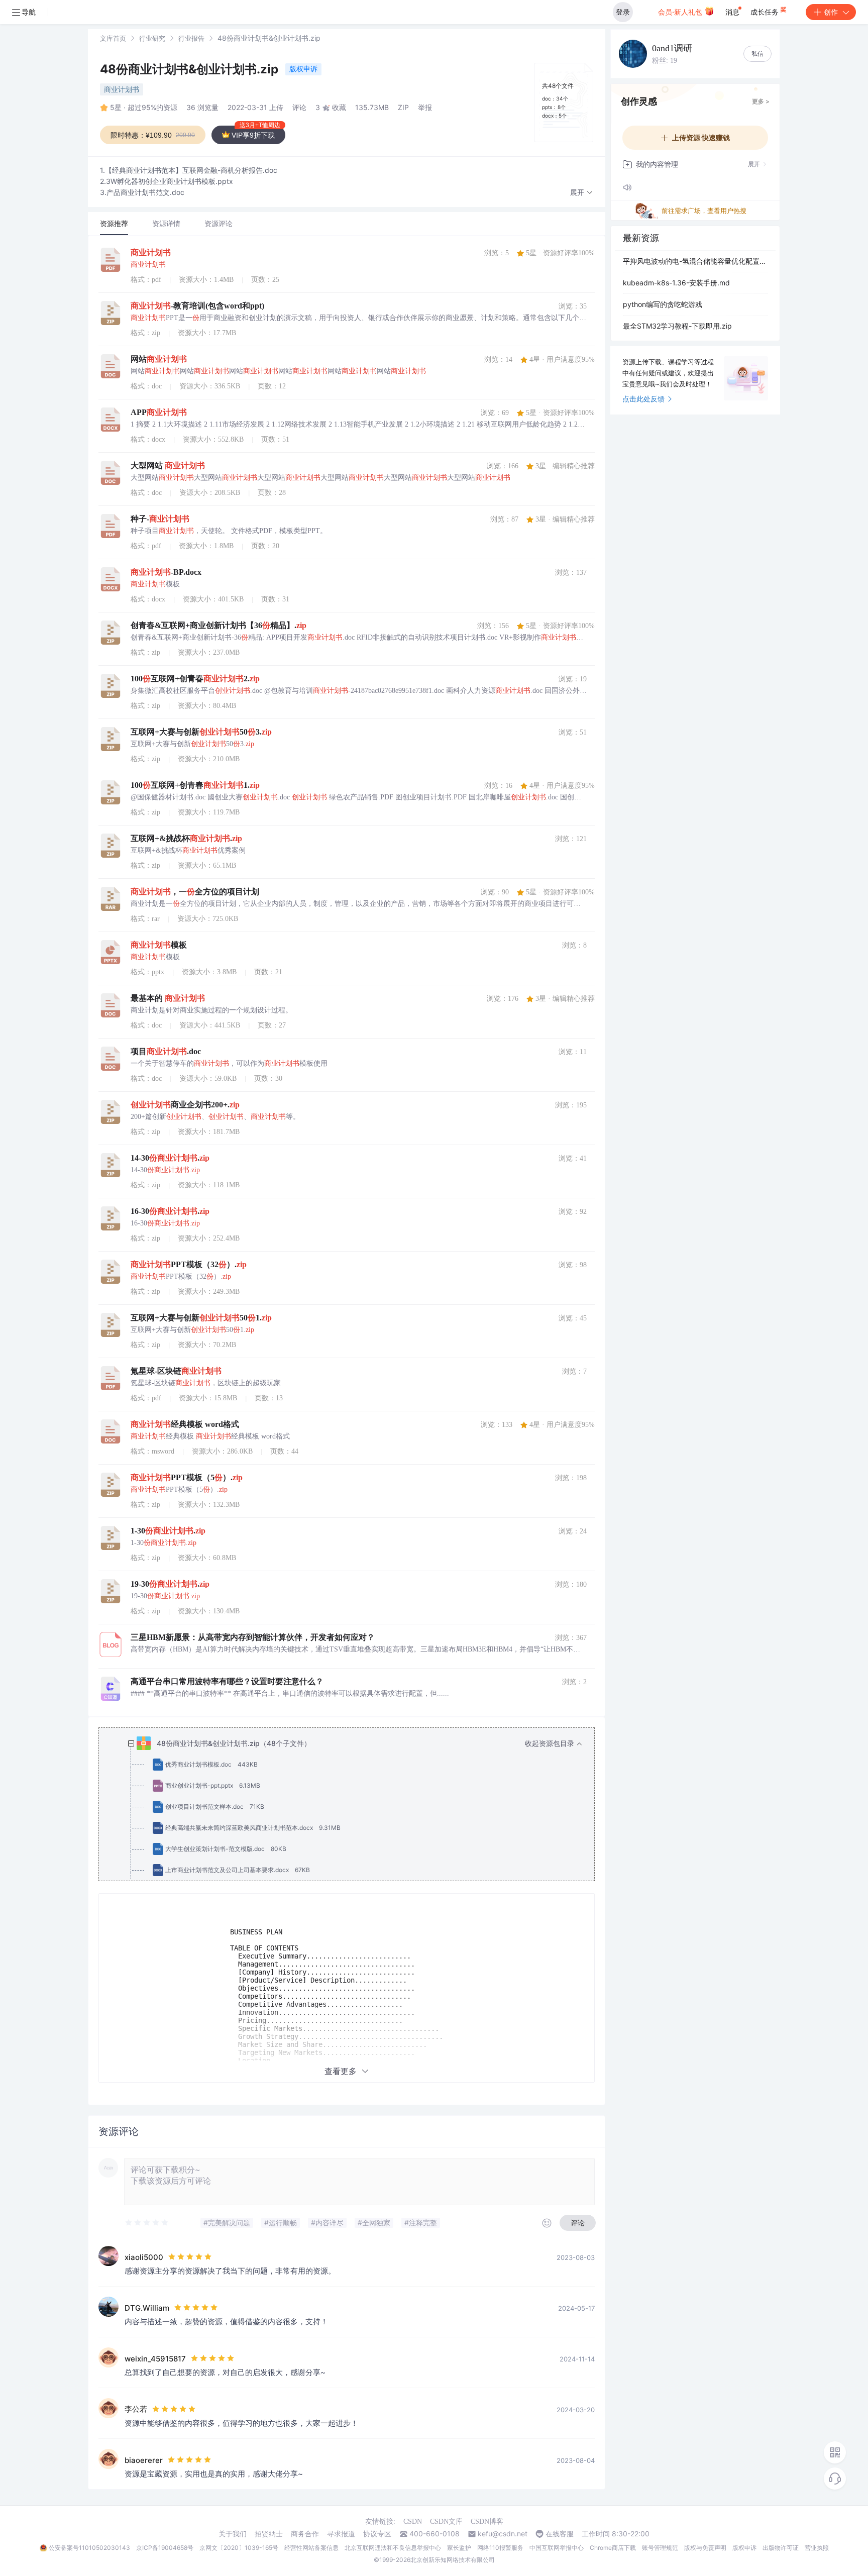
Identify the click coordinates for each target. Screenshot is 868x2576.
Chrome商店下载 (613, 2548)
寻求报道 (341, 2534)
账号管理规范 (660, 2548)
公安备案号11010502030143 (89, 2548)
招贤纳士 (269, 2534)
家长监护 (459, 2548)
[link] (113, 38)
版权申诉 (303, 69)
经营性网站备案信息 (311, 2548)
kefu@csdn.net (503, 2534)
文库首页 (113, 38)
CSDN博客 (487, 2521)
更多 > (761, 101)
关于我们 (233, 2534)
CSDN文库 (446, 2521)
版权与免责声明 (705, 2548)
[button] (582, 193)
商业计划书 (122, 89)
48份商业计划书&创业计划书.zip (191, 69)
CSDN (413, 2521)
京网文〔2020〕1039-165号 (239, 2548)
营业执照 (817, 2548)
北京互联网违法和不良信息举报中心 (393, 2548)
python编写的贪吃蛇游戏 (663, 304)
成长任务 (766, 12)
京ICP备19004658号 (165, 2548)
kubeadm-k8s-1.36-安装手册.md (676, 283)
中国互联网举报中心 (557, 2548)
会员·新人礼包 (681, 12)
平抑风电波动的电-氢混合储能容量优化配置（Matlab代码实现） (695, 261)
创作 (831, 12)
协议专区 (377, 2534)
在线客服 (560, 2534)
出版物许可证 (781, 2548)
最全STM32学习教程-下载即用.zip (677, 326)
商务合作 (305, 2534)
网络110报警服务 (500, 2548)
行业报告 (191, 38)
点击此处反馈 (643, 399)
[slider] (147, 2223)
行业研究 (152, 38)
